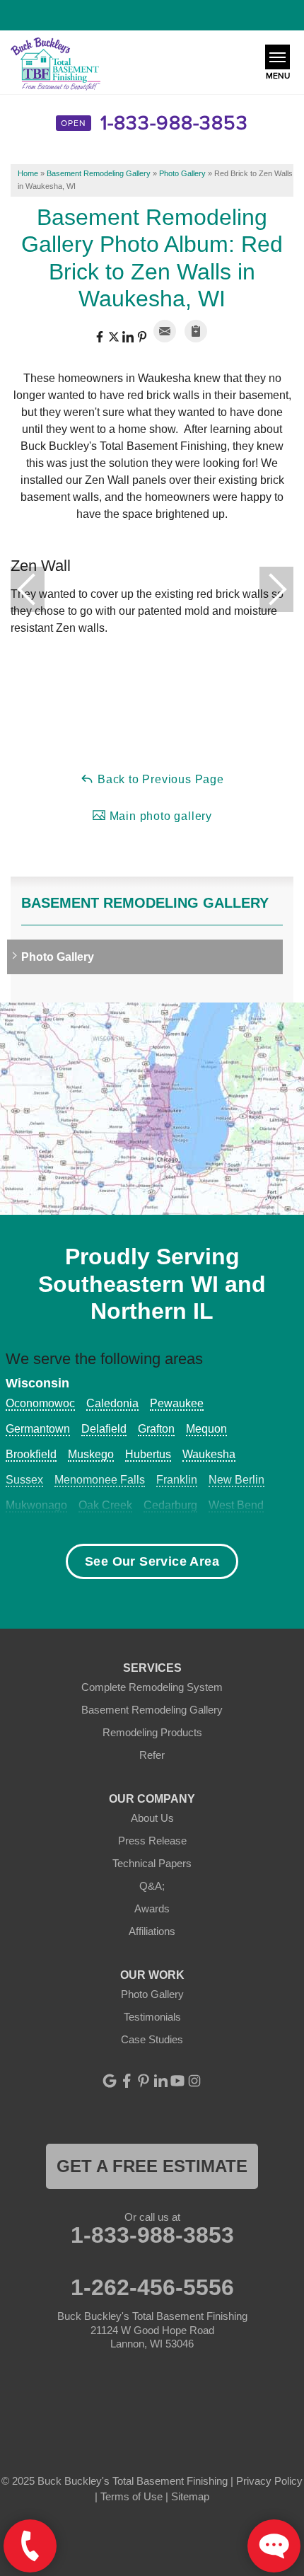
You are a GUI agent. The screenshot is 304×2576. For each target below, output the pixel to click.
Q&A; (152, 1886)
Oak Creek (105, 1505)
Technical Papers (152, 1863)
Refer (152, 1755)
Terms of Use (131, 2496)
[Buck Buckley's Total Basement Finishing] (55, 65)
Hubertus (148, 1454)
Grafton (156, 1429)
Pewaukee (177, 1403)
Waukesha (209, 1454)
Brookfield (31, 1454)
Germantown (38, 1429)
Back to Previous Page (159, 779)
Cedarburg (170, 1505)
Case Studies (152, 2039)
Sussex (24, 1480)
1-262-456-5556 (152, 2287)
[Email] (165, 331)
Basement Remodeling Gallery (145, 903)
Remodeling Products (152, 1732)
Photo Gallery (58, 957)
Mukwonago (36, 1505)
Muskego (91, 1454)
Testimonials (152, 2017)
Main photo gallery (159, 816)
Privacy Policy (269, 2481)
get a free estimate (152, 2166)
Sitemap (190, 2496)
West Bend (236, 1505)
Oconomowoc (40, 1403)
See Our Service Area (152, 1561)
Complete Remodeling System (152, 1687)
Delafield (104, 1429)
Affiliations (152, 1931)
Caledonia (112, 1403)
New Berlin (236, 1480)
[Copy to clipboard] (196, 331)
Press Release (152, 1841)
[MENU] (277, 57)
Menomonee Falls (100, 1480)
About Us (152, 1818)
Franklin (177, 1480)
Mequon (206, 1429)
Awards (152, 1908)
